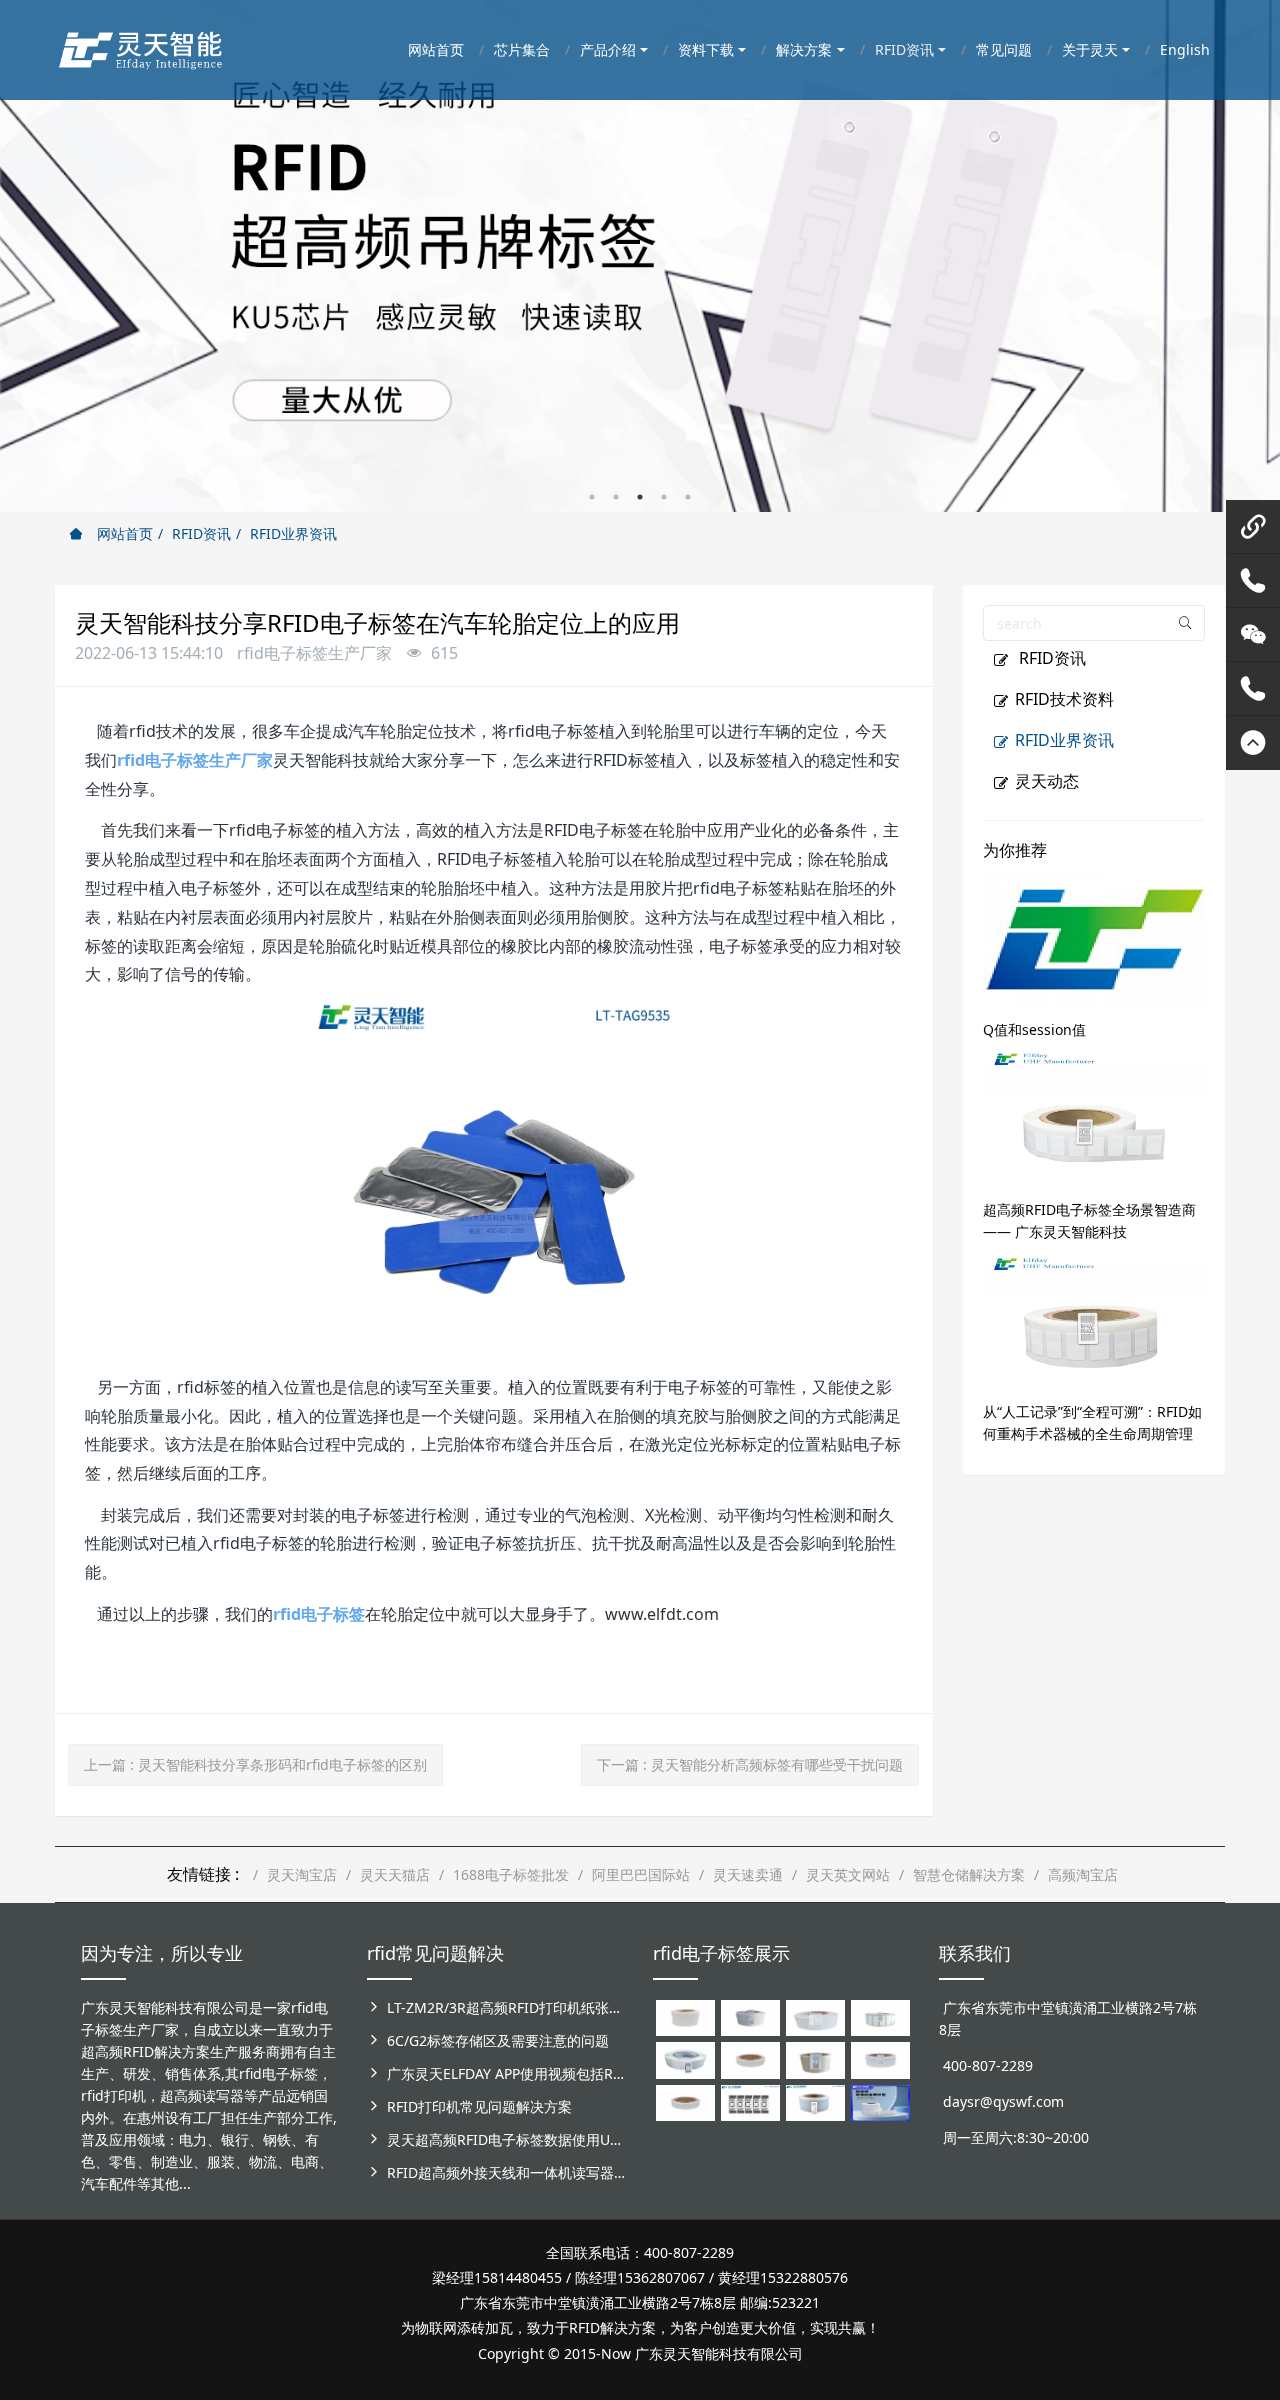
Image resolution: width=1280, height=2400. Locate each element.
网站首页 (123, 533)
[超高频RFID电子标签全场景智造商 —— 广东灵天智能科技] (1094, 1117)
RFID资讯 (201, 533)
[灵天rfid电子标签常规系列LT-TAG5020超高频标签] (685, 2058)
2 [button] (616, 497)
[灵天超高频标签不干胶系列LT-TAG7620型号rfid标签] (685, 2016)
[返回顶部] (1253, 743)
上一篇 (255, 1764)
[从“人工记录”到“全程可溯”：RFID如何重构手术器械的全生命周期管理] (1094, 1319)
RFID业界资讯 (293, 533)
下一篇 (750, 1764)
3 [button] (640, 497)
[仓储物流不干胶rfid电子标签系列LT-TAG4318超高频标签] (880, 2058)
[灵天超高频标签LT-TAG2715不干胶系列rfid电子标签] (750, 2058)
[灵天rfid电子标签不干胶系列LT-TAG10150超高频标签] (815, 2058)
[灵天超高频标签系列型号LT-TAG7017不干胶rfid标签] (750, 2101)
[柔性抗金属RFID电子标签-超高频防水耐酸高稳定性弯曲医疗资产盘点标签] (880, 2101)
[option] (640, 256)
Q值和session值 (1034, 1029)
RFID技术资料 (1064, 699)
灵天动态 (1047, 781)
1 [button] (592, 497)
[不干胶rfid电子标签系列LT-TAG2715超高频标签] (685, 2101)
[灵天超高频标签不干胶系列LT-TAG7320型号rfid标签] (750, 2016)
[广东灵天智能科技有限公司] (139, 45)
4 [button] (664, 497)
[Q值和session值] (1094, 937)
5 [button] (688, 497)
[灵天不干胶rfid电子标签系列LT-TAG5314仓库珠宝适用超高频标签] (880, 2016)
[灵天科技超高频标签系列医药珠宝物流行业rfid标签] (815, 2016)
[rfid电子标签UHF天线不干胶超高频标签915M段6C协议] (815, 2101)
